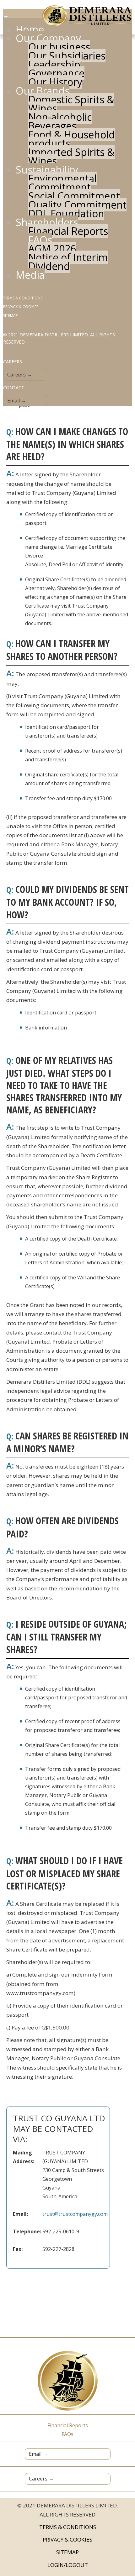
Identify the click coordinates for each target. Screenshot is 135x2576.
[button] (119, 2542)
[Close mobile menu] (6, 17)
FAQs (67, 2434)
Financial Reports (68, 2425)
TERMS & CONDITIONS (23, 298)
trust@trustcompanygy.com (75, 2214)
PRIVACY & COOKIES (21, 307)
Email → (17, 401)
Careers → (20, 375)
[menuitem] (30, 29)
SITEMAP (11, 316)
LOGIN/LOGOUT (68, 2565)
